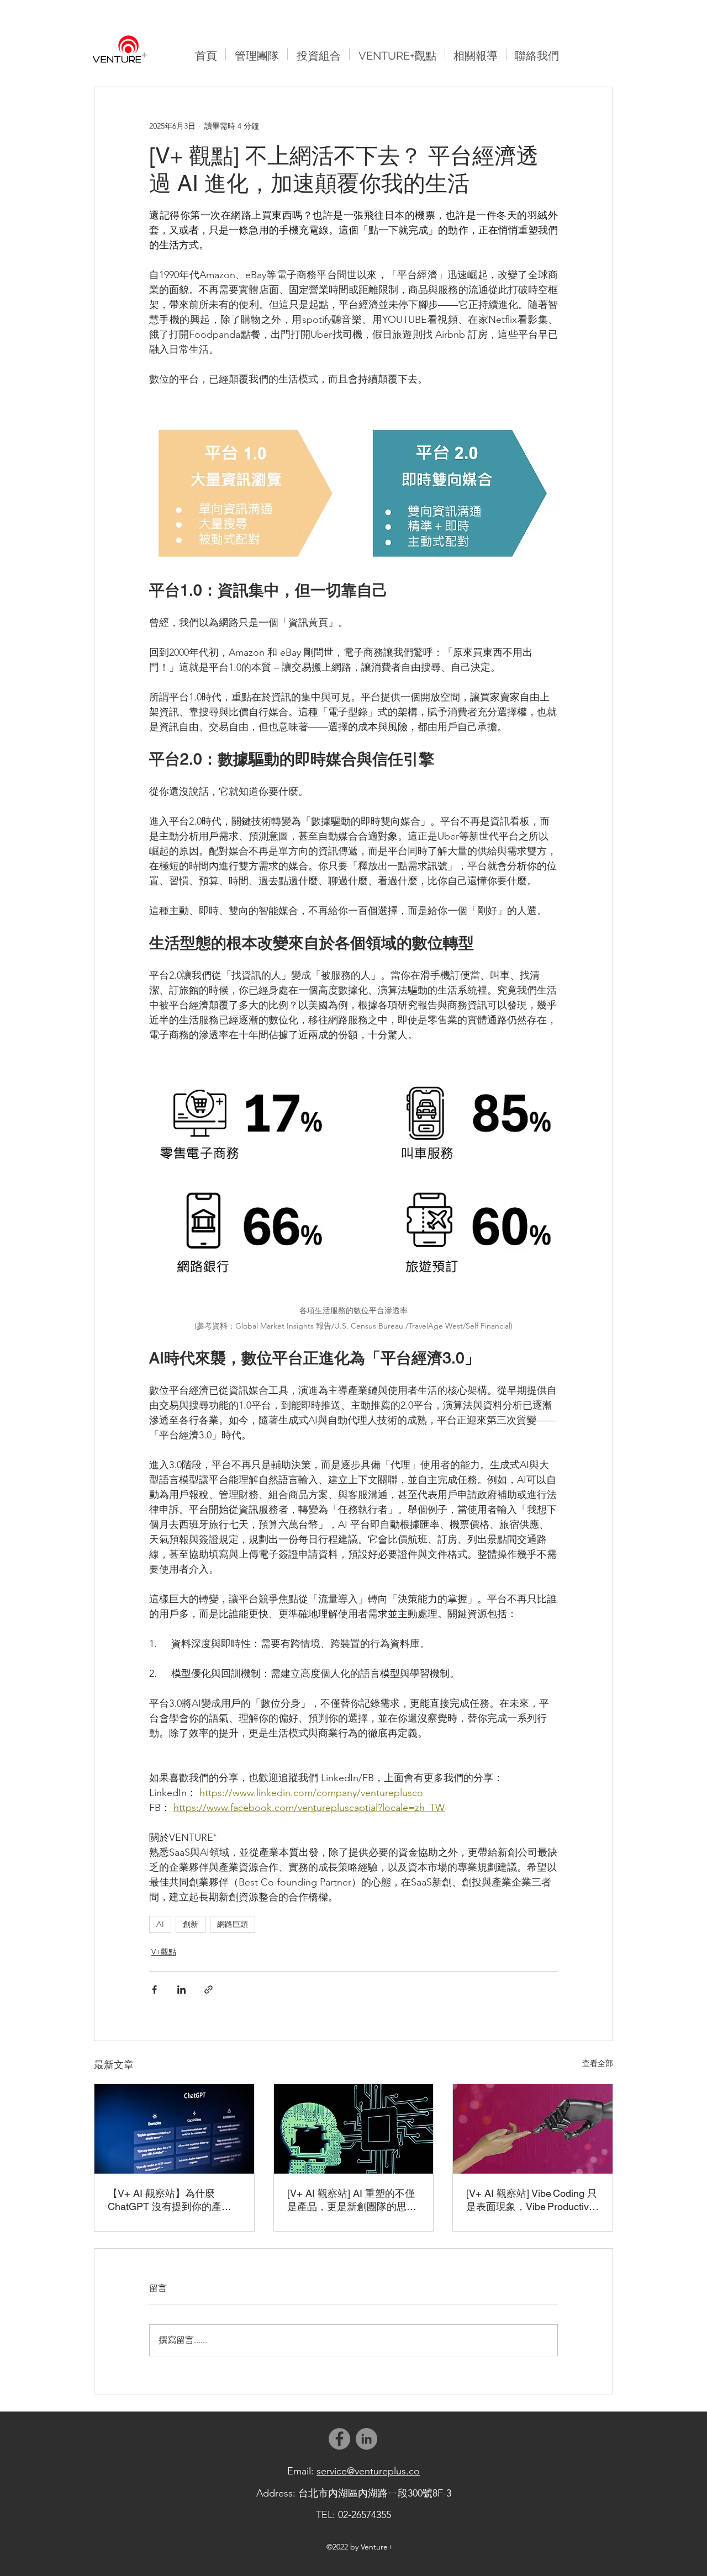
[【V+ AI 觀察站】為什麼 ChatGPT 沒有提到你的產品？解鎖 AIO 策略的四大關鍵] (174, 2129)
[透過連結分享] (209, 1990)
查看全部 (598, 2063)
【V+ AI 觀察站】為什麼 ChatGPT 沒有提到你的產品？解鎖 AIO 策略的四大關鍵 (174, 2200)
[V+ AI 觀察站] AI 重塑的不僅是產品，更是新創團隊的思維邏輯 (352, 2200)
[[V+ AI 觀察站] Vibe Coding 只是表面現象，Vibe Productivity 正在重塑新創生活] (533, 2129)
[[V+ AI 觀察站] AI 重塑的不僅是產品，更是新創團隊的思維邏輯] (354, 2129)
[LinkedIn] (366, 2439)
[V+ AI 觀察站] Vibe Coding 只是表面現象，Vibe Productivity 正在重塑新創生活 (532, 2200)
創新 (191, 1924)
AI (160, 1924)
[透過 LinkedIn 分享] (181, 1990)
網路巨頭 (233, 1924)
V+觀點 (164, 1952)
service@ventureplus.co (368, 2471)
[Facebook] (339, 2439)
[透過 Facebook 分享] (154, 1990)
